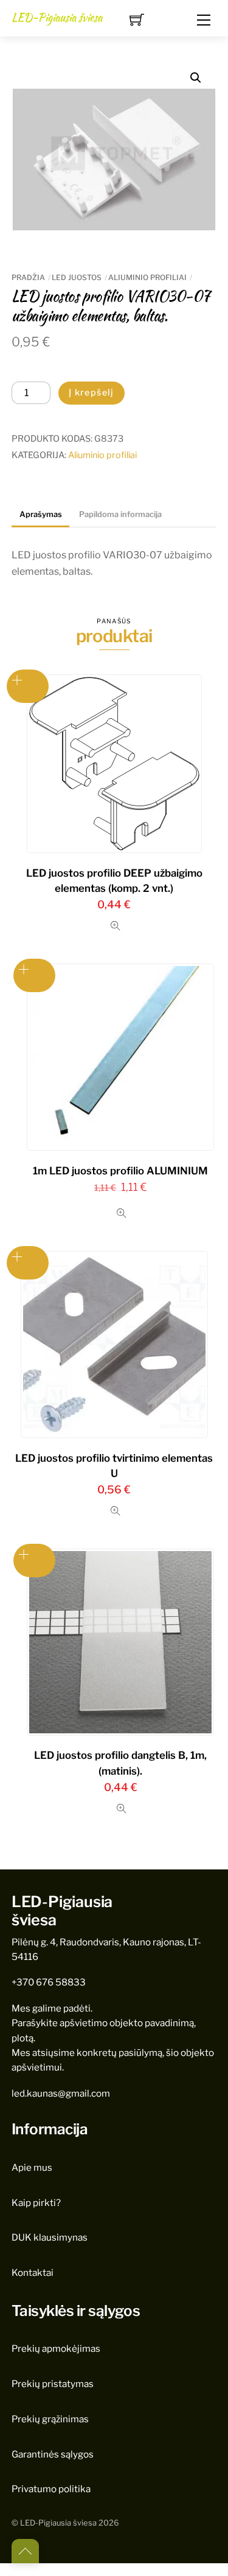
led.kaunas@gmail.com (61, 2093)
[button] (196, 78)
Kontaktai (33, 2273)
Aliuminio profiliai (147, 277)
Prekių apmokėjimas (56, 2348)
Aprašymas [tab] (41, 514)
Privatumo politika (51, 2489)
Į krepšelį (92, 392)
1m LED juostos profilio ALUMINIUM (120, 1171)
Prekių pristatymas (53, 2384)
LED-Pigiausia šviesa (58, 2523)
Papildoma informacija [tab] (120, 514)
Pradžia (28, 277)
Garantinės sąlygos (53, 2454)
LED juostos (77, 277)
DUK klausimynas (50, 2237)
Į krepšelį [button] (28, 1263)
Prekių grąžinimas (50, 2419)
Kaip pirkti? (36, 2203)
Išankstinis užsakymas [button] (28, 686)
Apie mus (32, 2167)
